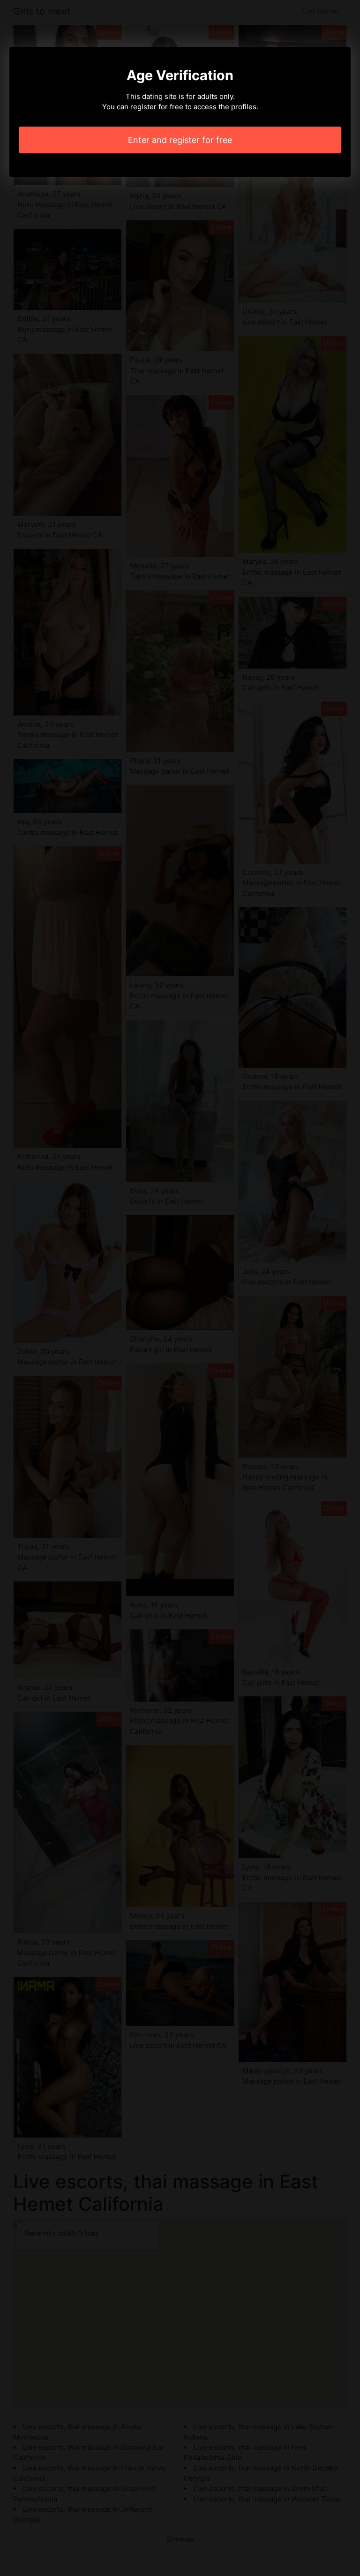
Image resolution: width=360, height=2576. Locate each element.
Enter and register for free (180, 140)
